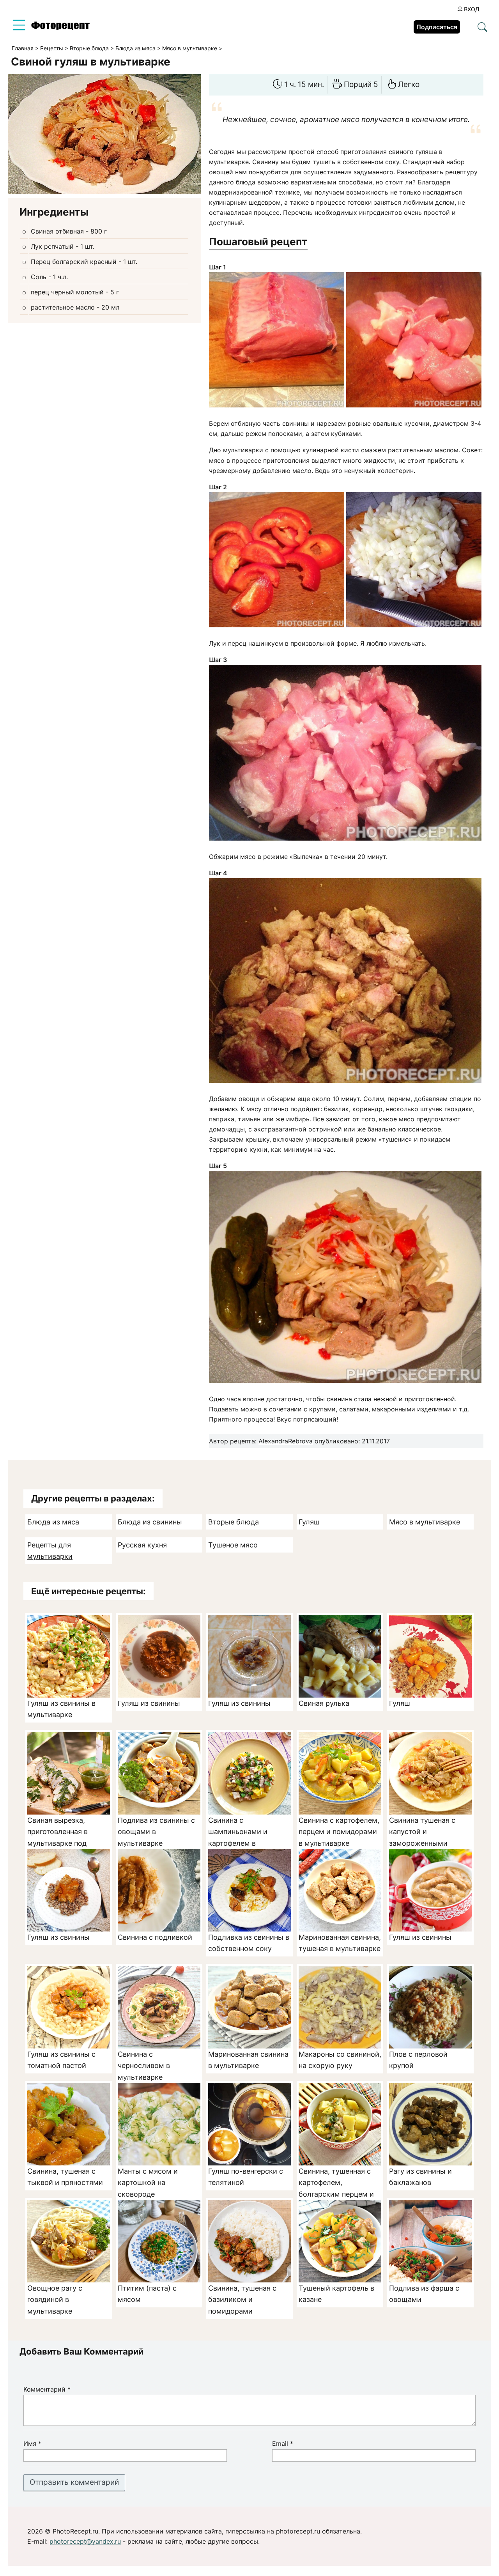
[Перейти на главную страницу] (60, 28)
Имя (32, 2443)
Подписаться (437, 27)
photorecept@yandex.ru (85, 2541)
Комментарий (47, 2389)
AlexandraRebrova (286, 1441)
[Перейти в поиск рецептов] (482, 28)
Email (283, 2443)
